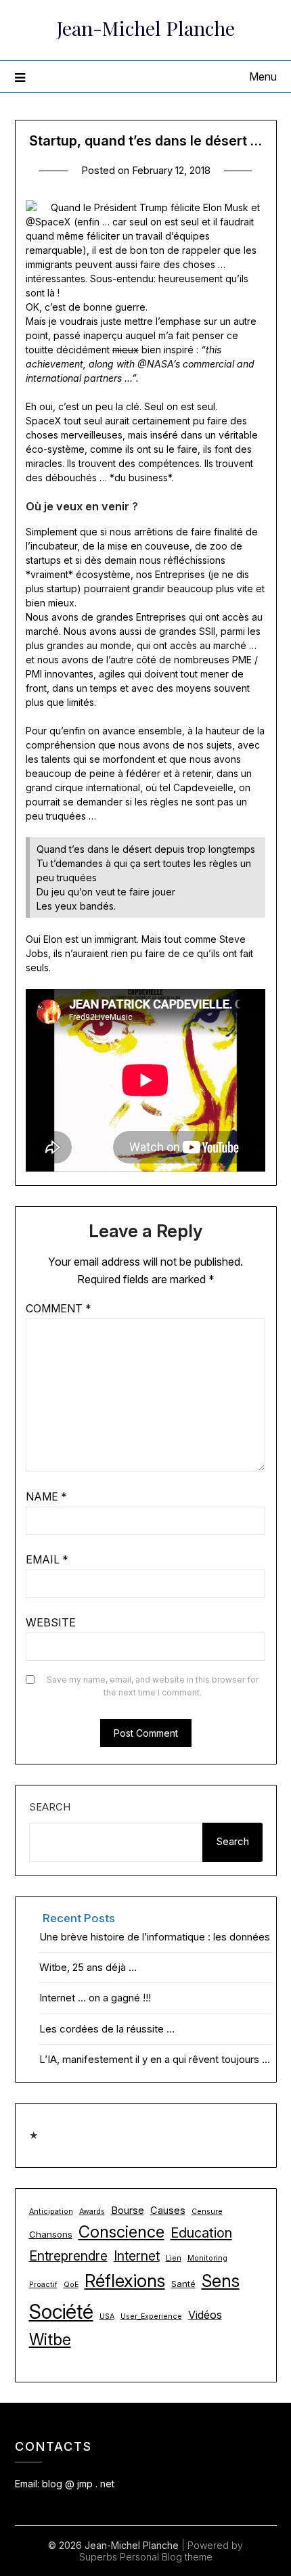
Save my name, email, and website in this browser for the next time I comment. (153, 1686)
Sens (221, 2281)
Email (47, 1559)
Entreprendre (68, 2256)
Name (46, 1496)
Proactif (43, 2285)
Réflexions (125, 2281)
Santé (183, 2284)
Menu (263, 76)
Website (51, 1622)
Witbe (50, 2340)
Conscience (121, 2232)
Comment (59, 1308)
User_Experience (151, 2316)
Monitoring (207, 2258)
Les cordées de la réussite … (107, 2029)
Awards (92, 2212)
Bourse (128, 2211)
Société (61, 2312)
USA (107, 2316)
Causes (168, 2211)
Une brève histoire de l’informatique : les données (155, 1937)
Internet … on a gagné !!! (95, 1998)
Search (50, 1807)
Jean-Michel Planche (146, 28)
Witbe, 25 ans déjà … (88, 1967)
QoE (71, 2285)
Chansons (51, 2234)
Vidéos (205, 2315)
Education (201, 2233)
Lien (174, 2258)
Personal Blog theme (166, 2557)
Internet (137, 2256)
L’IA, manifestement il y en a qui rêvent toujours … (155, 2059)
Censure (207, 2212)
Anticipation (51, 2212)
